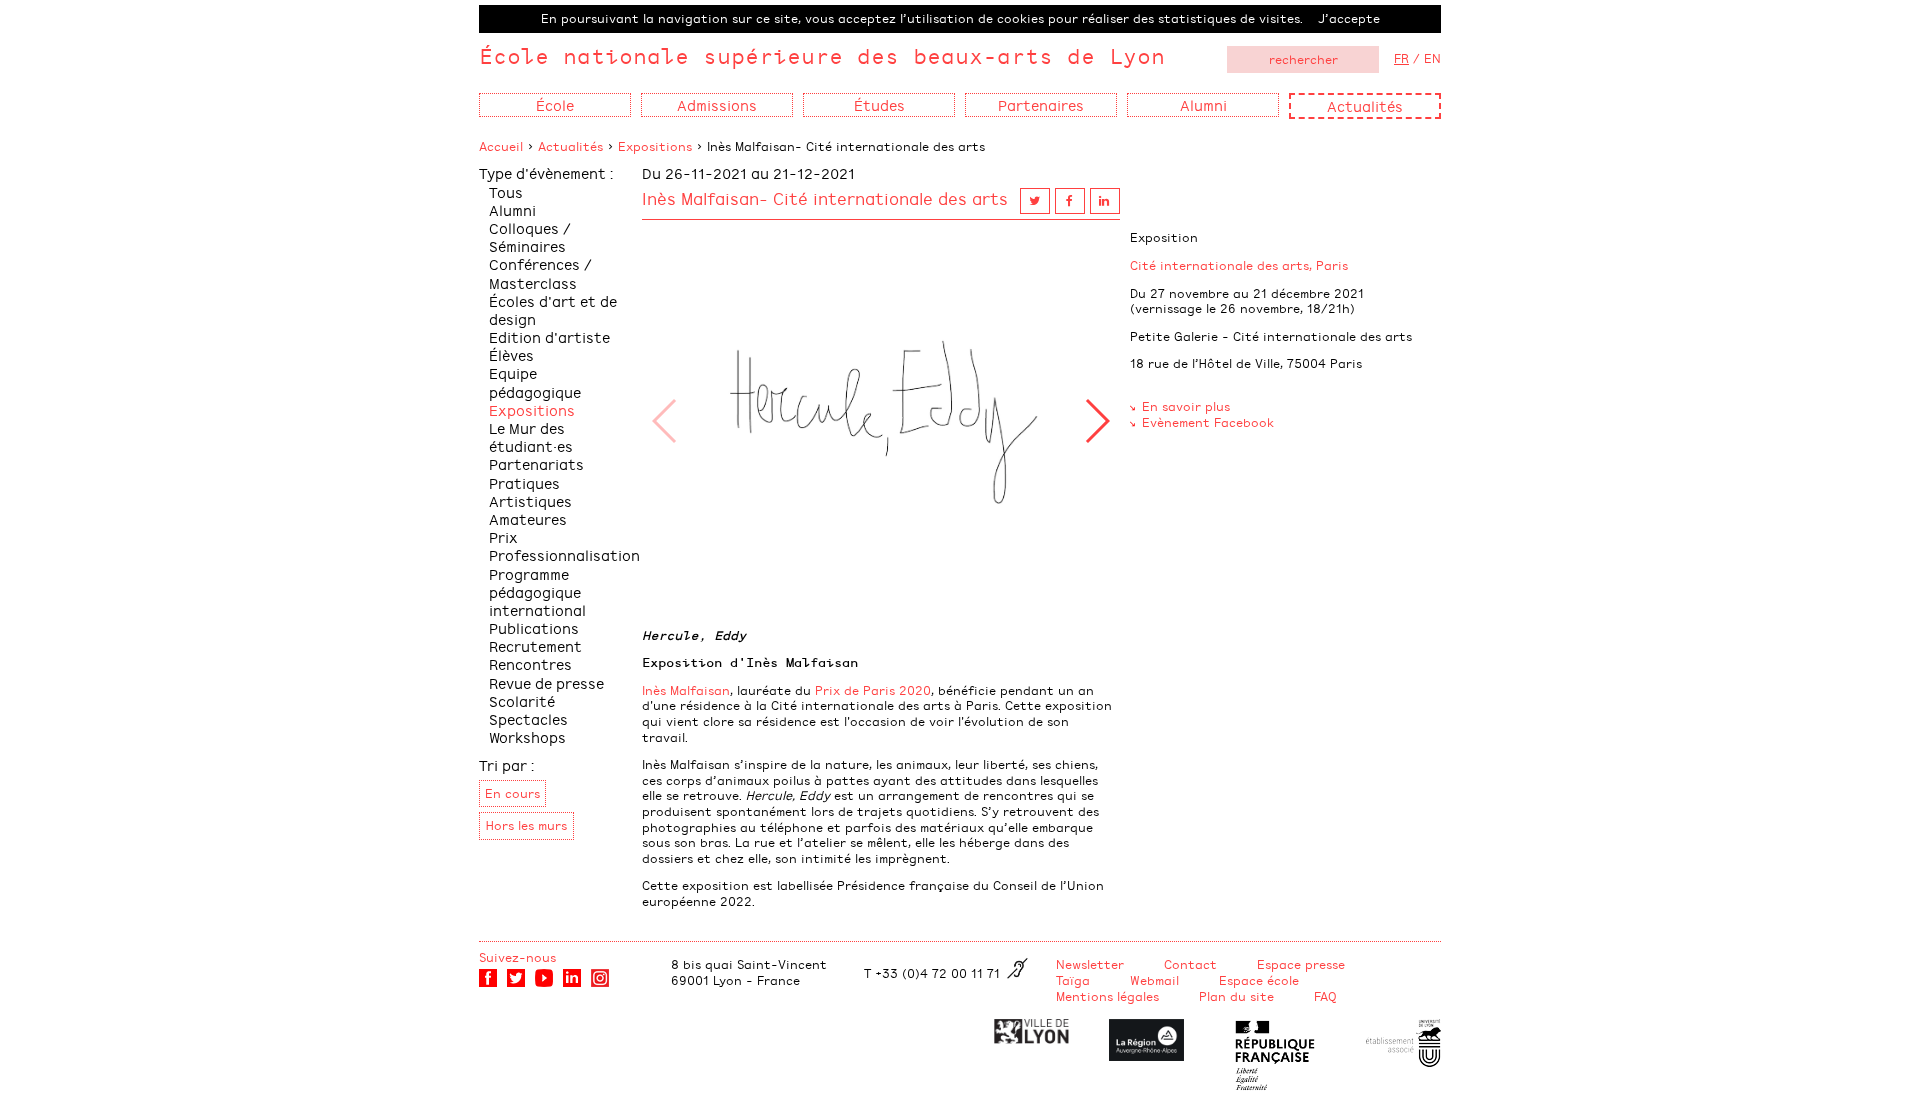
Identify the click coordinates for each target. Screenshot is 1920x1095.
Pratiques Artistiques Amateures (530, 500)
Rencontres (530, 663)
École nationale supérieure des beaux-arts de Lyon (822, 55)
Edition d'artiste (549, 336)
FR (1401, 58)
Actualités (1365, 105)
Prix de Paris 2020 (873, 690)
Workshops (527, 736)
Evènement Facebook (1208, 422)
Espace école (1259, 980)
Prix (503, 536)
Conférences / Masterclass (540, 272)
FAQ (1325, 996)
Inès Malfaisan (686, 690)
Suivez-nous (517, 957)
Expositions (655, 146)
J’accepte (1349, 18)
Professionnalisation (564, 554)
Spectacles (528, 718)
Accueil (501, 146)
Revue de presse (546, 682)
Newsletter (1090, 964)
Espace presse (1301, 964)
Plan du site (1236, 996)
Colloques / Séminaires (530, 236)
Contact (1190, 964)
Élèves (511, 354)
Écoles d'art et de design (553, 309)
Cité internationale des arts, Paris (1239, 265)
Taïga (1073, 980)
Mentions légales (1107, 996)
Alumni (512, 209)
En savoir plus (1186, 406)
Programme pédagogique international (537, 591)
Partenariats (536, 463)
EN (1432, 58)
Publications (534, 627)
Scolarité (522, 700)
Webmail (1154, 980)
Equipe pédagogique (535, 381)
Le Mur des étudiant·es (531, 436)
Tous (506, 191)
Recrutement (535, 645)
